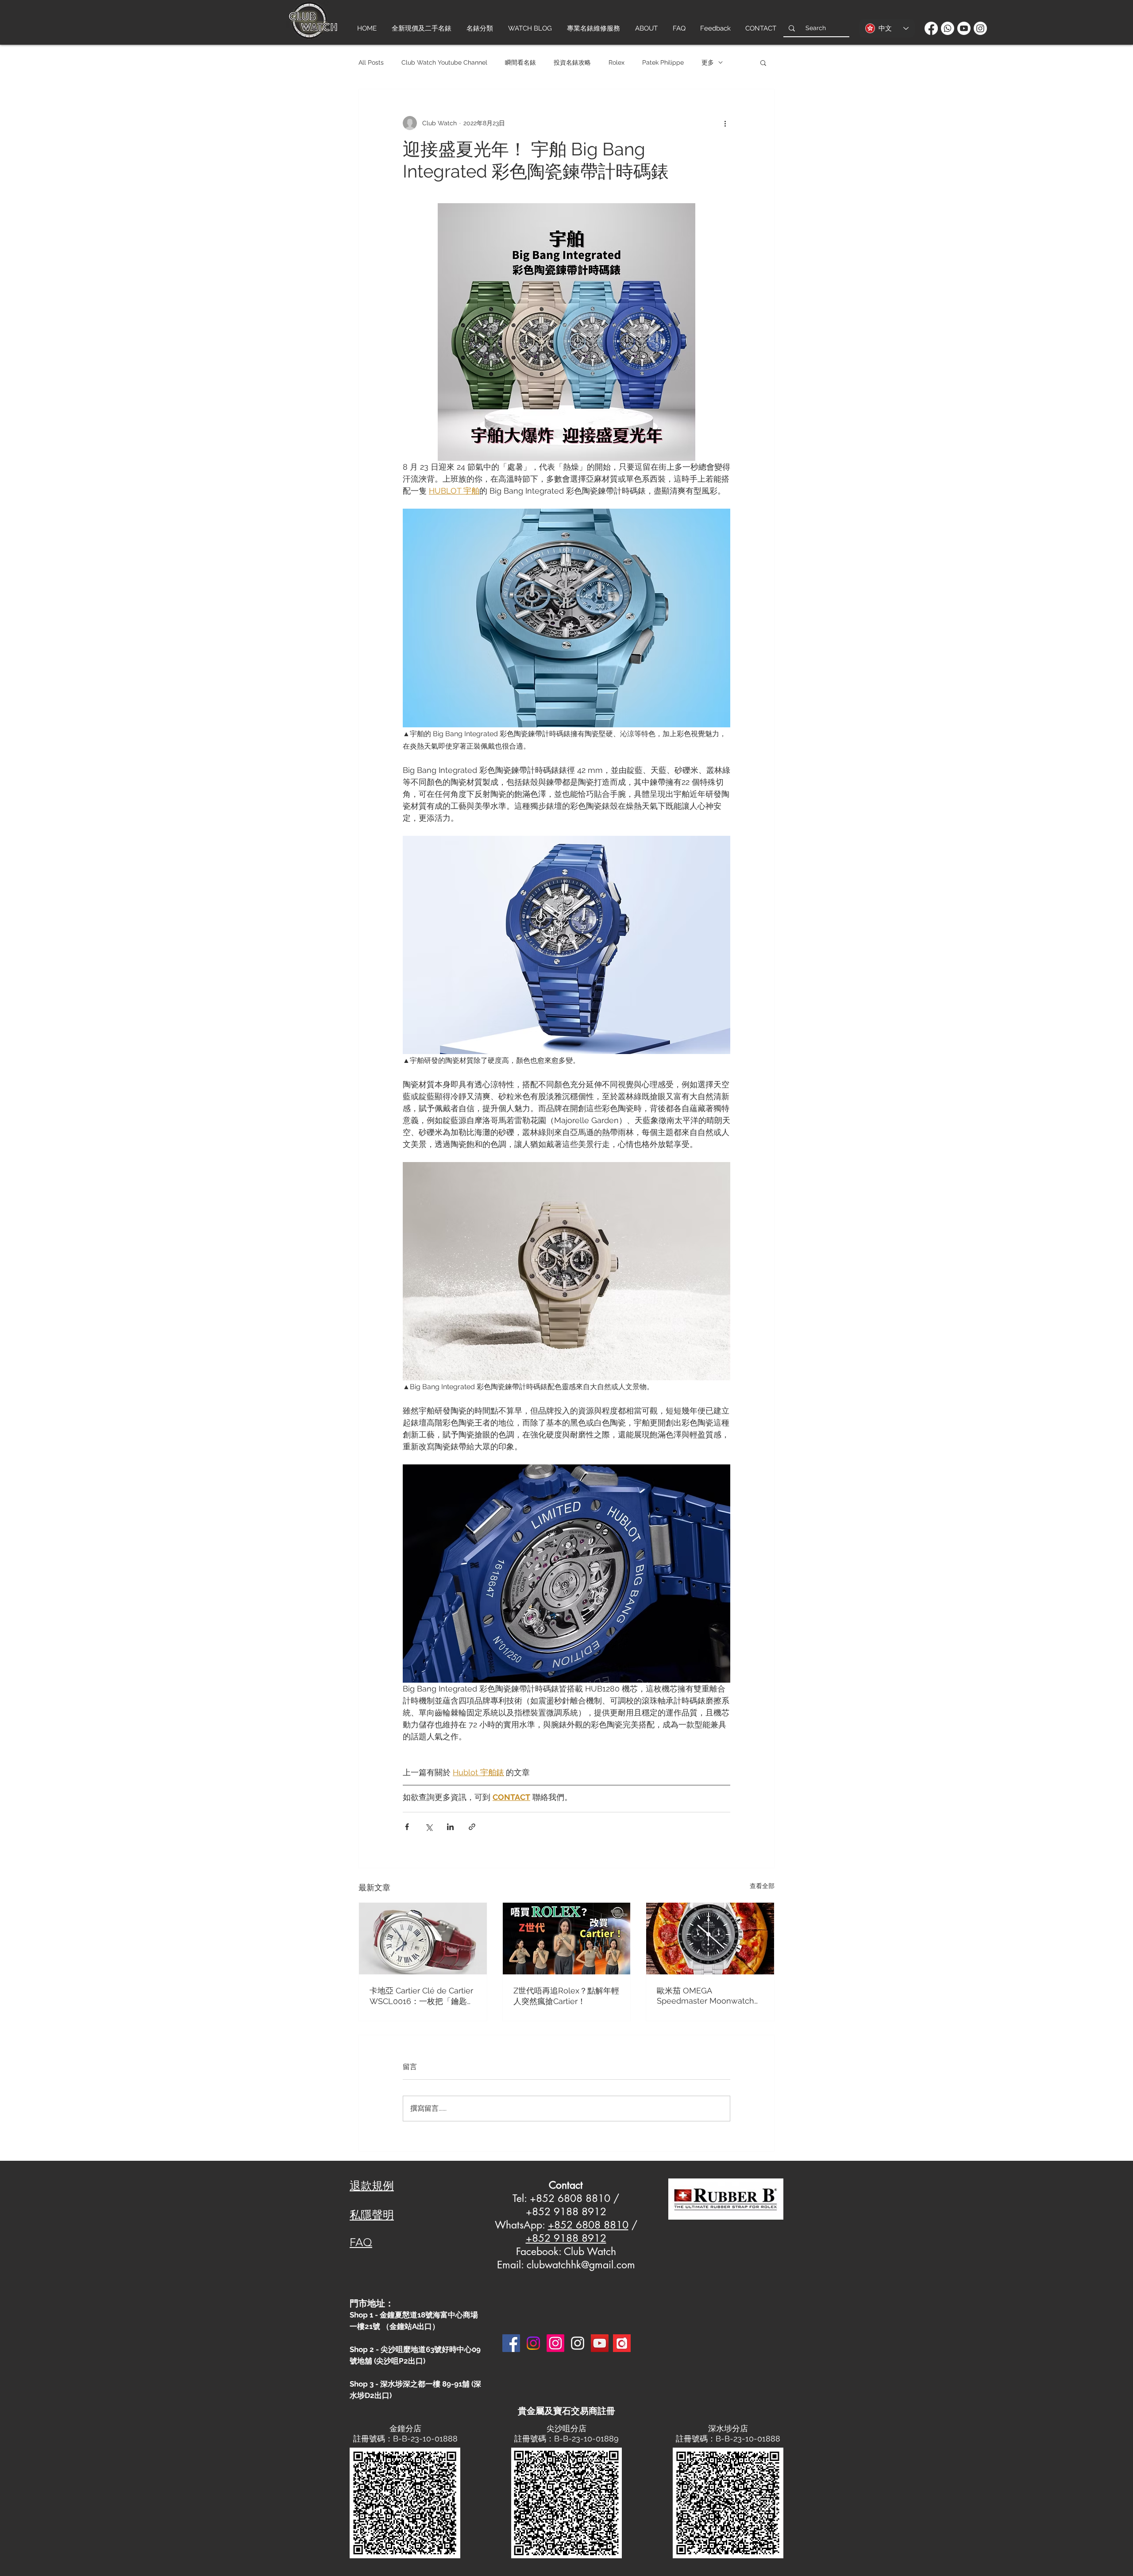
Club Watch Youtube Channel (444, 62)
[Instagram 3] (578, 2343)
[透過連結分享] (472, 1827)
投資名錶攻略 (572, 62)
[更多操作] (725, 123)
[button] (763, 62)
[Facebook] (931, 28)
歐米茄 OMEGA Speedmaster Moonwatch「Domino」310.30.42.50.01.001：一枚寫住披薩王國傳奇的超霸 (707, 1996)
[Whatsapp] (948, 28)
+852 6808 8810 (588, 2225)
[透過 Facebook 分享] (407, 1827)
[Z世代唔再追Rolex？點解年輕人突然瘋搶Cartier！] (567, 1939)
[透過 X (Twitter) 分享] (429, 1827)
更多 (708, 62)
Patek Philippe (663, 62)
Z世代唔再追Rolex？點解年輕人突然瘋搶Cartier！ (566, 1996)
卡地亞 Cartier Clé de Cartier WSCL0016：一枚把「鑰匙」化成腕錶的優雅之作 (422, 1996)
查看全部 (762, 1886)
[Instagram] (980, 28)
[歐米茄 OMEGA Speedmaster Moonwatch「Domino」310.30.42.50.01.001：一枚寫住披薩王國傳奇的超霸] (710, 1939)
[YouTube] (600, 2343)
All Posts (371, 62)
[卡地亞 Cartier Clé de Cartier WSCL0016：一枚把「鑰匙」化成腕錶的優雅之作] (423, 1939)
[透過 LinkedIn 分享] (450, 1827)
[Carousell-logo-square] (622, 2343)
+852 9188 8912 (566, 2238)
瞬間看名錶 (520, 62)
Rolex (617, 62)
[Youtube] (964, 28)
